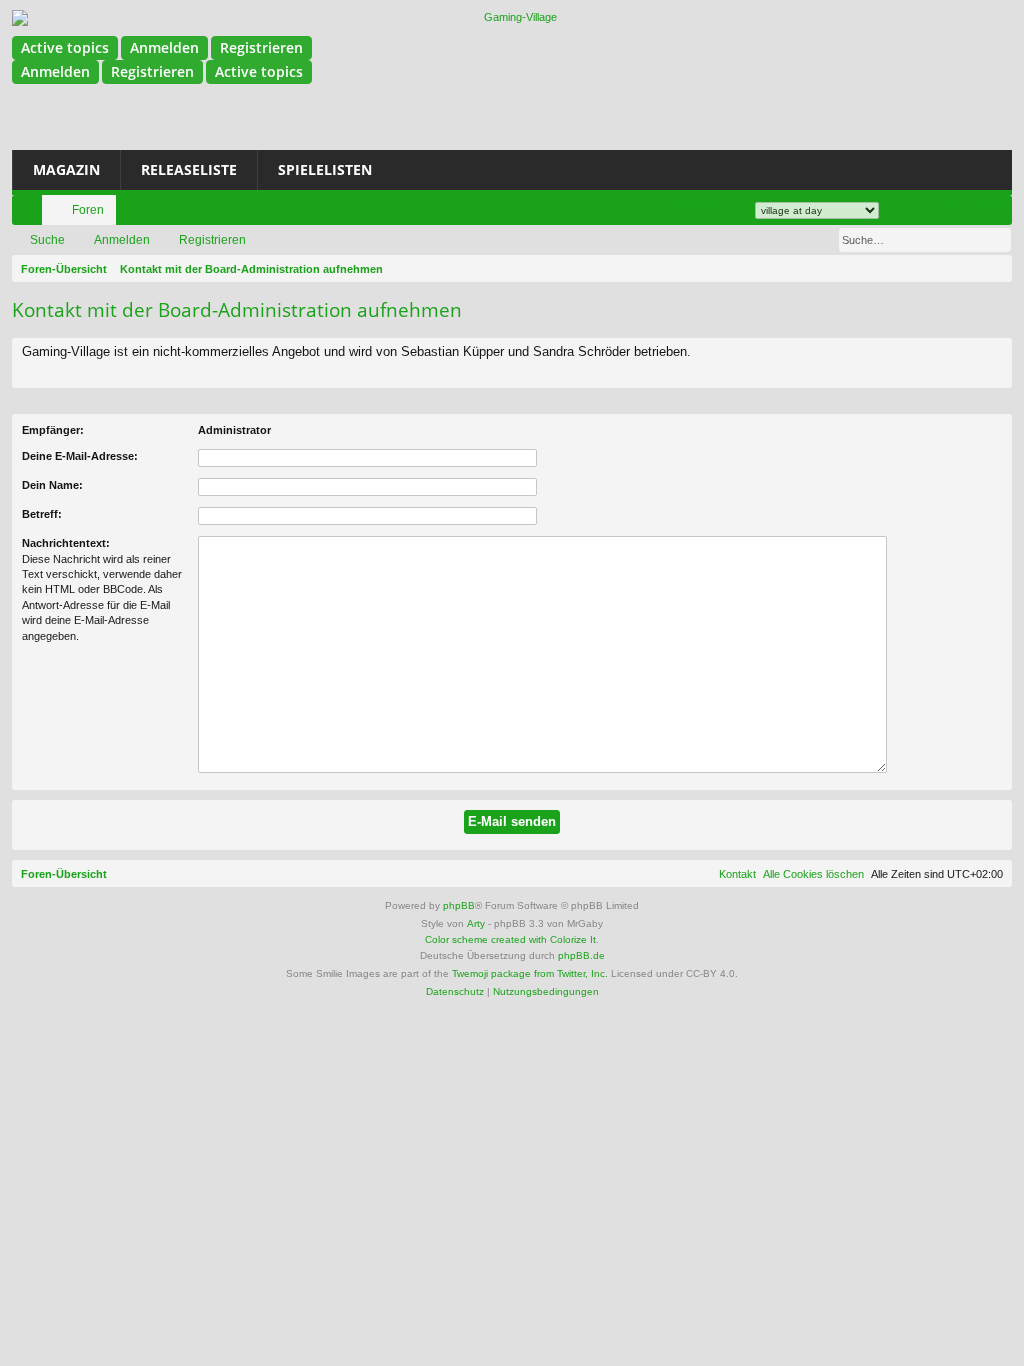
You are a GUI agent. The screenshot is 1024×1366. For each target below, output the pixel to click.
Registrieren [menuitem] (934, 214)
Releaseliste (189, 169)
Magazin (66, 169)
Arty (476, 923)
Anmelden (164, 47)
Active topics (65, 47)
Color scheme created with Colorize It (510, 939)
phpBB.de (581, 955)
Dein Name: (52, 485)
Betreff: (42, 514)
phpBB (459, 905)
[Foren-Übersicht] (512, 18)
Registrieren (261, 47)
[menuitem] (695, 202)
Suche (47, 240)
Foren (88, 210)
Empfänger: (53, 430)
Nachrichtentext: (66, 543)
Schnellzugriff (31, 214)
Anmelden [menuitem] (904, 214)
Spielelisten (325, 169)
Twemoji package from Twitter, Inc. (530, 973)
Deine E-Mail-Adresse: (80, 456)
